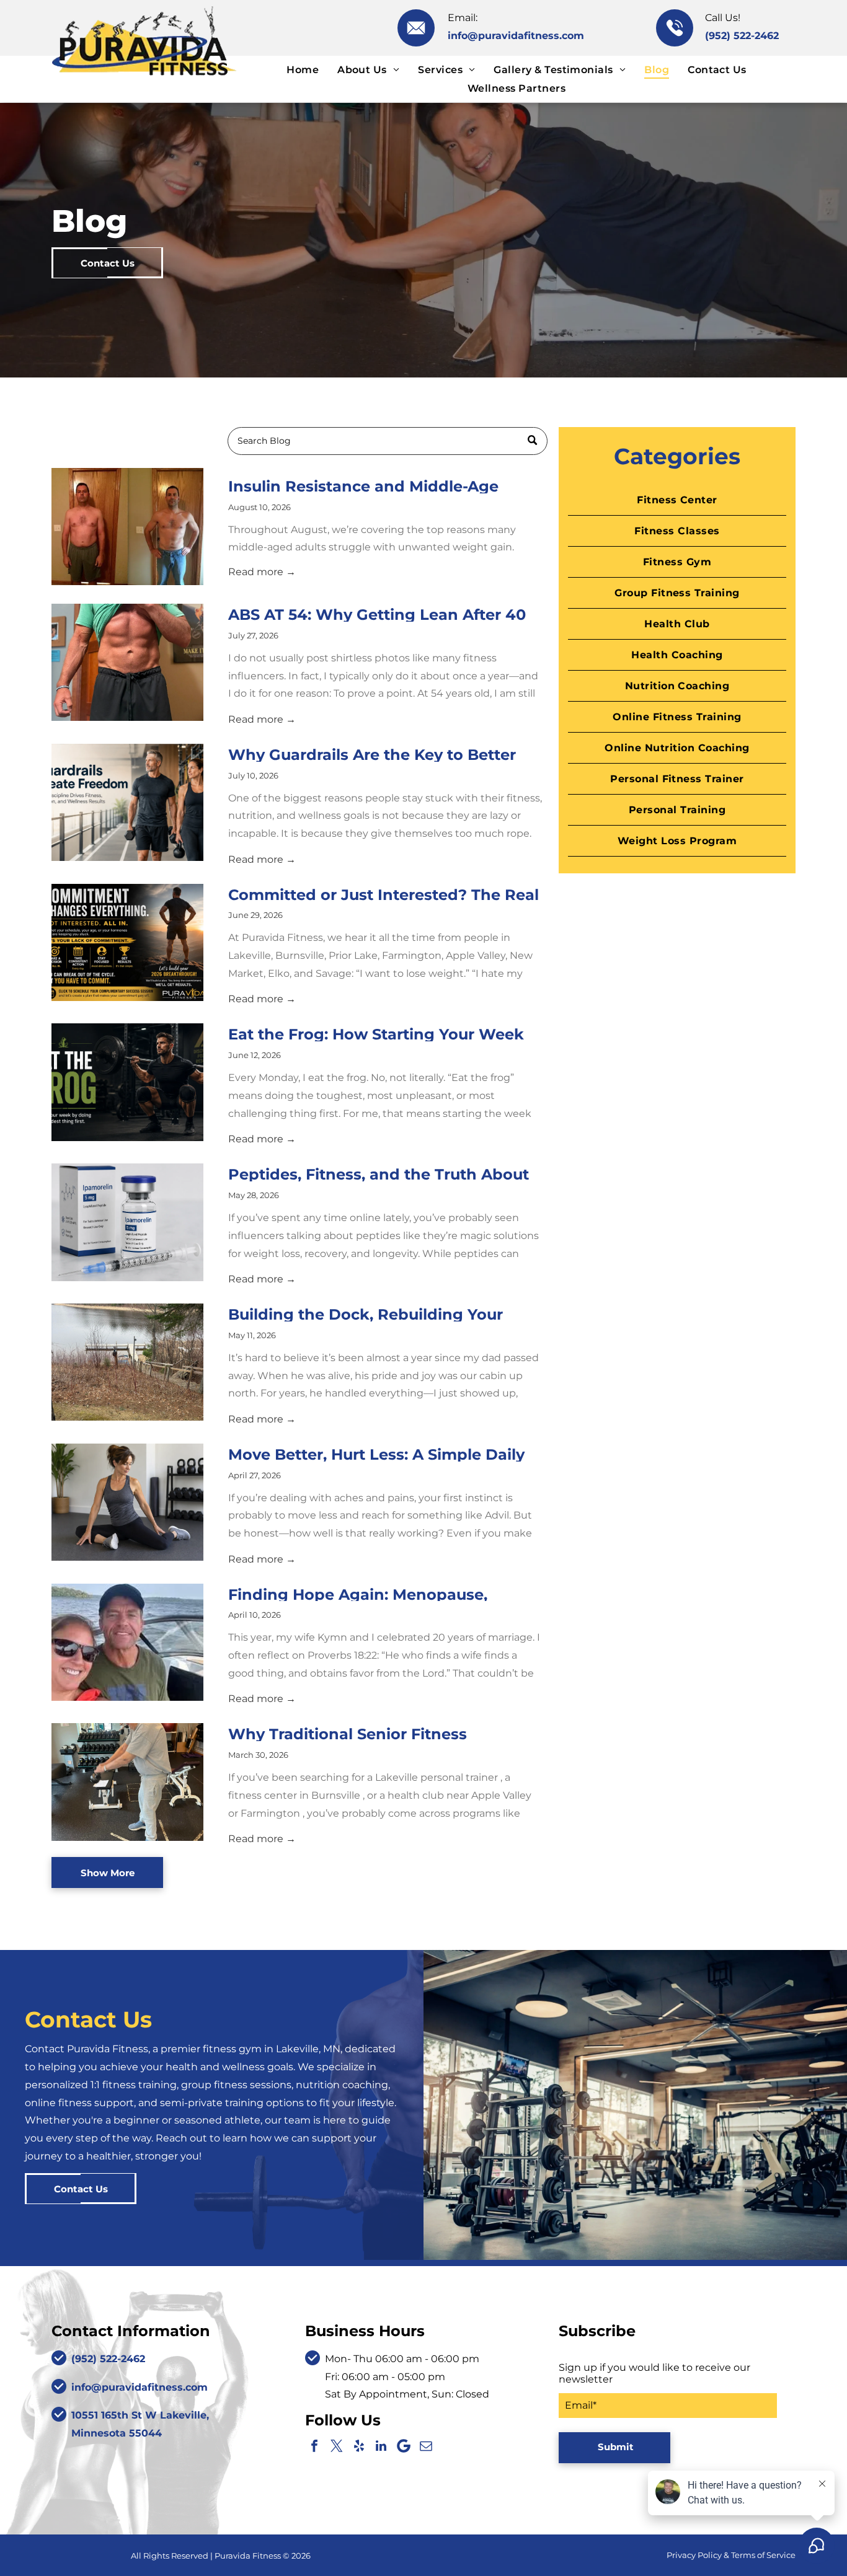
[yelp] (359, 2446)
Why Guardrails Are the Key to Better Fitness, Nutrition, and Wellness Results (382, 754)
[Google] (404, 2446)
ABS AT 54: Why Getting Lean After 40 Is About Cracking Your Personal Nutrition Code (377, 614)
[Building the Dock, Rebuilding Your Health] (127, 1362)
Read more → (262, 572)
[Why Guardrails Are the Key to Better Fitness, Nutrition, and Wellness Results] (127, 802)
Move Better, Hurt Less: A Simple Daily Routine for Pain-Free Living (376, 1453)
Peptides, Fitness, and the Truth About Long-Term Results (379, 1173)
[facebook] (314, 2446)
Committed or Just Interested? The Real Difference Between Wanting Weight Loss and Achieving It (384, 894)
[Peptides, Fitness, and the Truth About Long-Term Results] (127, 1222)
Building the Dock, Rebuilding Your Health (366, 1313)
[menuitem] (303, 70)
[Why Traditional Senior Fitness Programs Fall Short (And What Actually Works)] (127, 1782)
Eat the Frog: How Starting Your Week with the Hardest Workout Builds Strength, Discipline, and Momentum (376, 1033)
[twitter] (337, 2446)
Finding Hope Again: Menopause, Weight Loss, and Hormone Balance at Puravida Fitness (378, 1594)
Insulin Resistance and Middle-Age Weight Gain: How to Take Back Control (382, 485)
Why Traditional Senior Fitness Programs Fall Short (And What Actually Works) (384, 1733)
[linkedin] (381, 2446)
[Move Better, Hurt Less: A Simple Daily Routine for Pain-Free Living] (127, 1502)
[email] (426, 2446)
